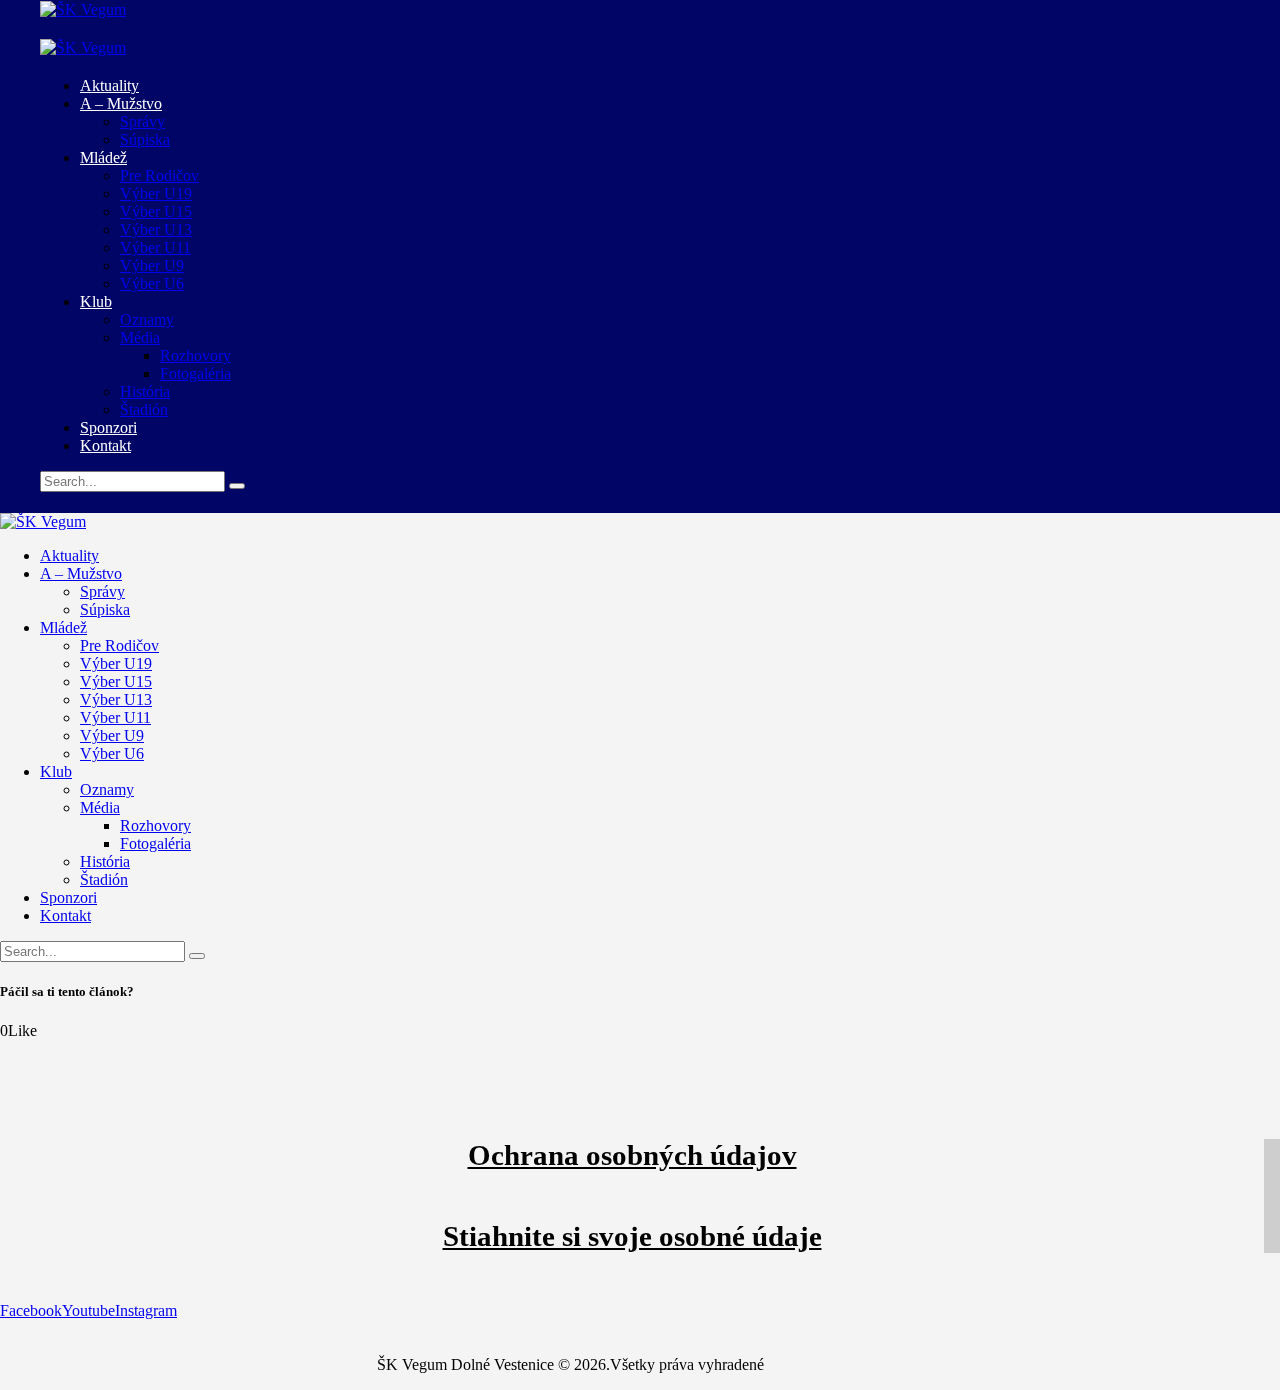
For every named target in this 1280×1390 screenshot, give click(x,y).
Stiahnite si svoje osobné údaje (632, 1236)
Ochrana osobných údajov (632, 1155)
